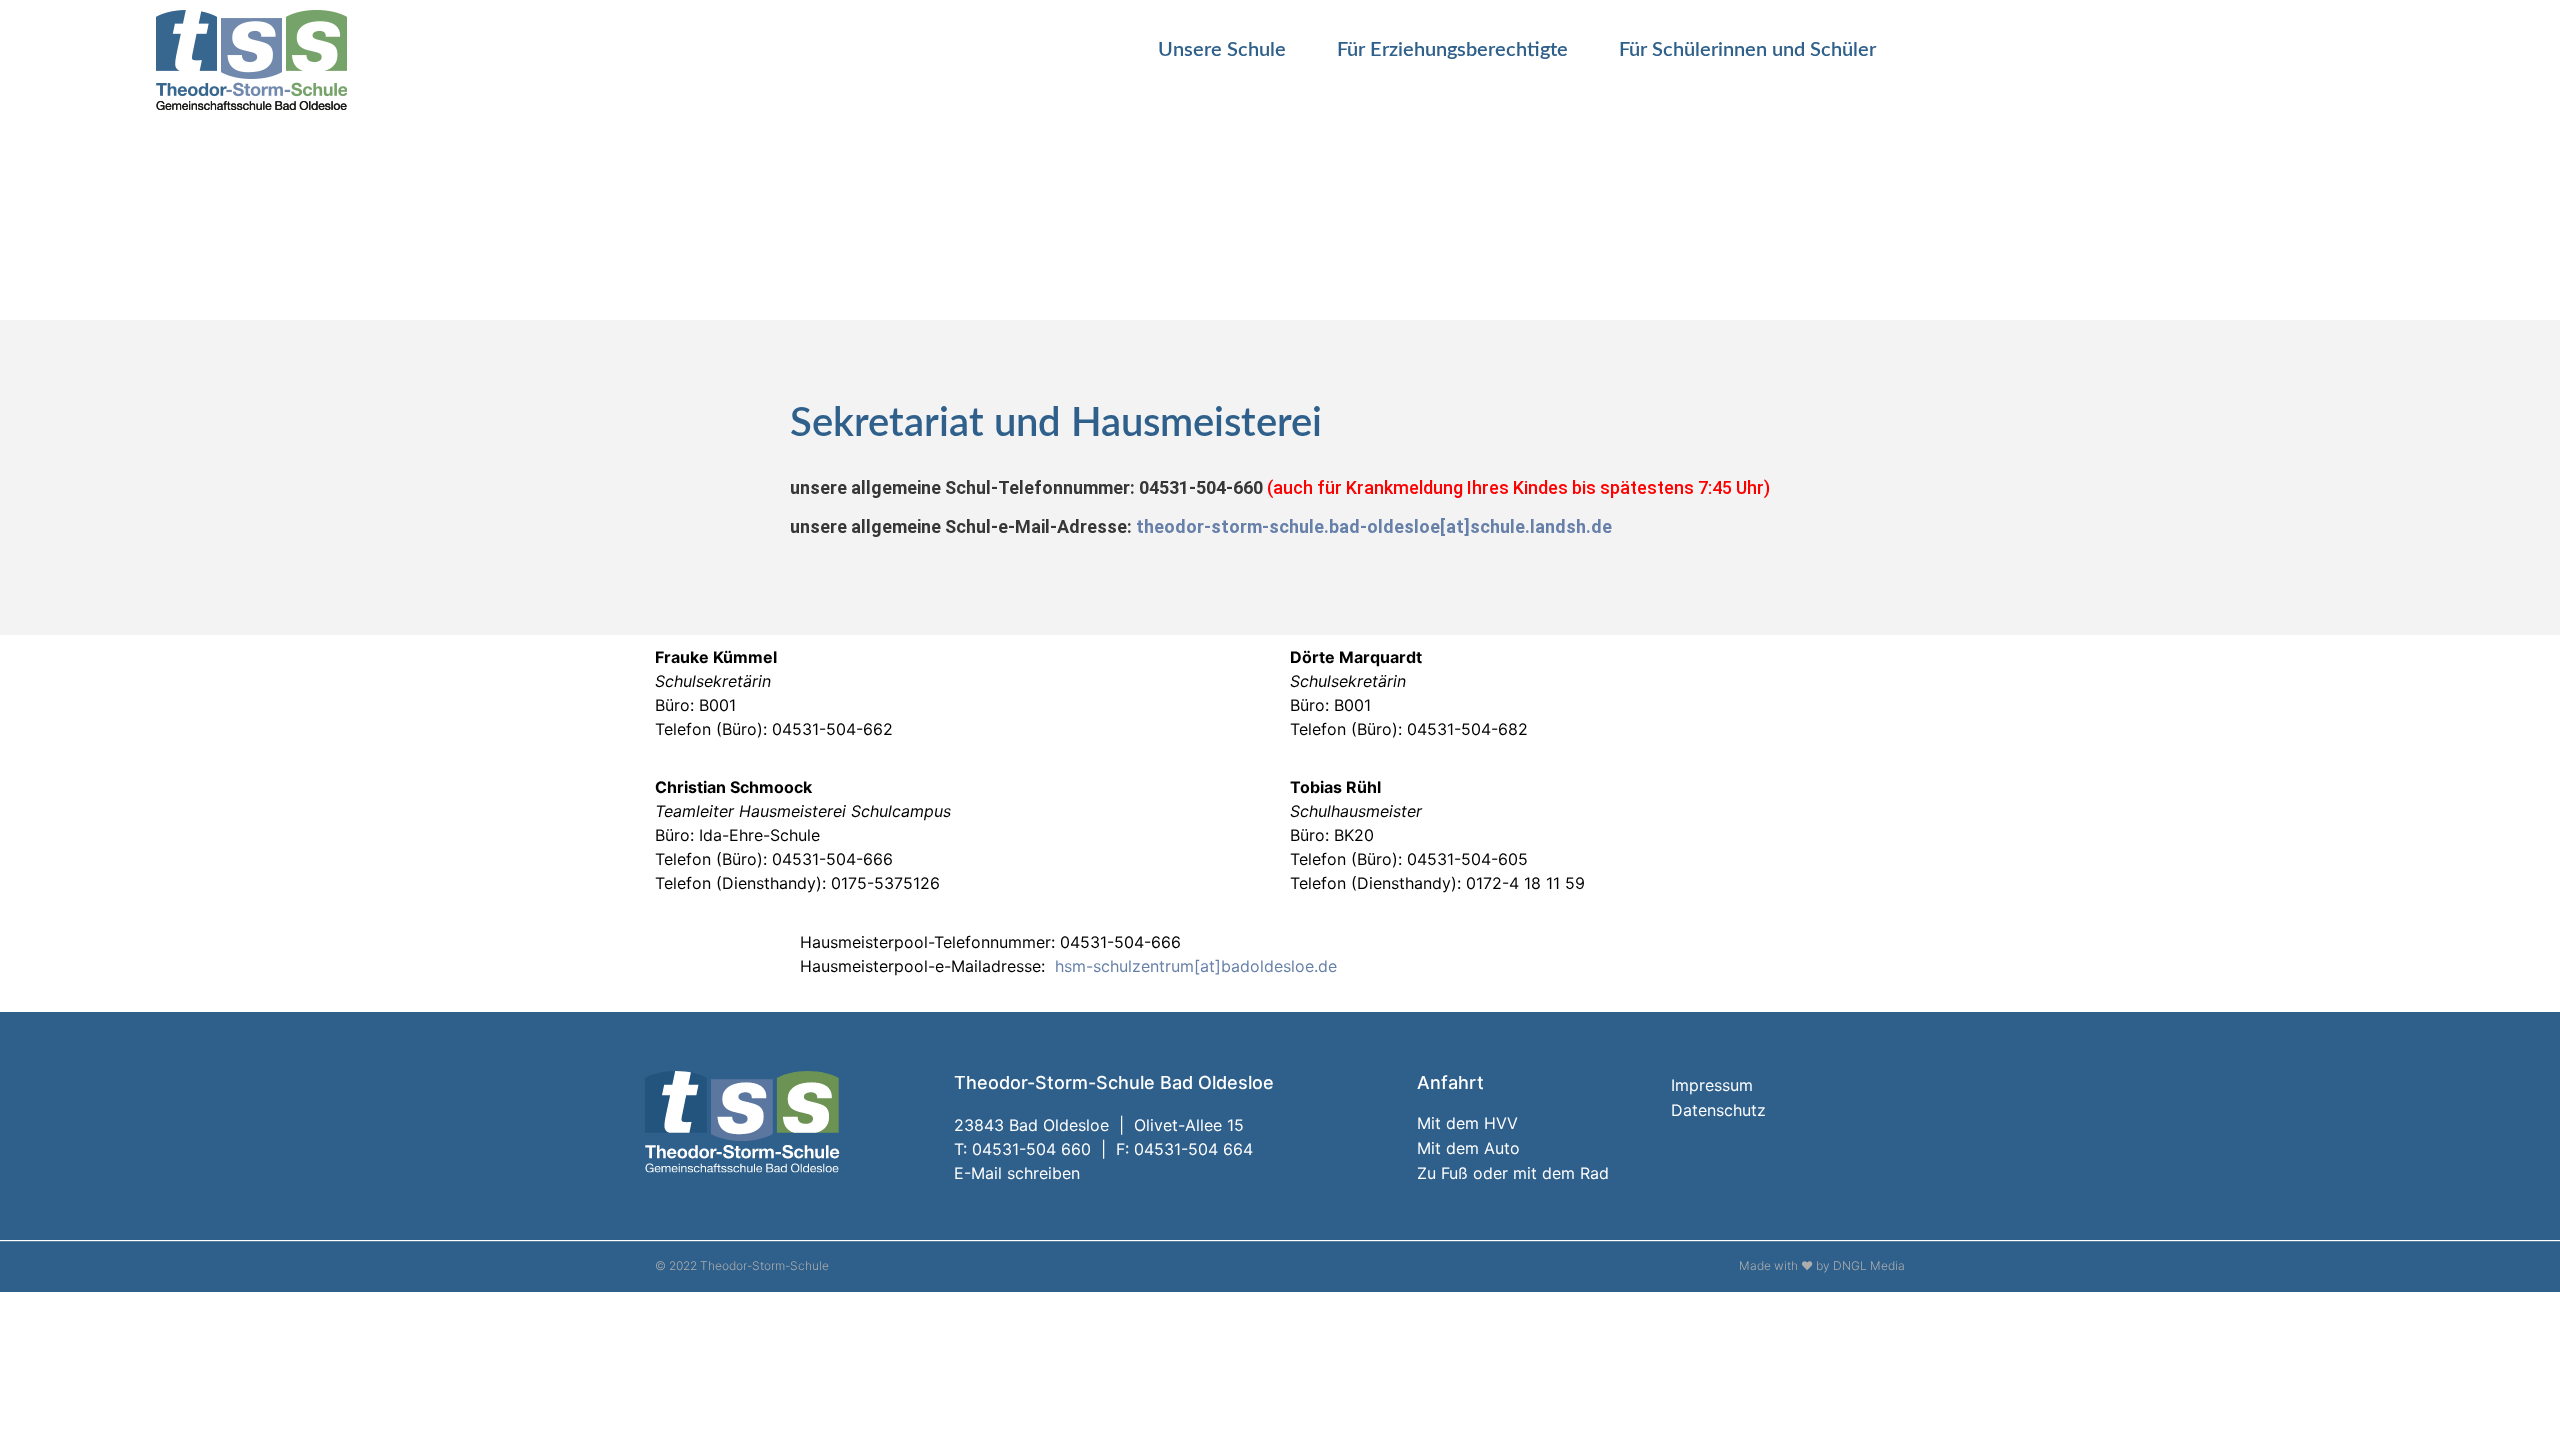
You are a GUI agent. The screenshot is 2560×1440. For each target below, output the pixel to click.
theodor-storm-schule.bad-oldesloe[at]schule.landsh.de (1374, 526)
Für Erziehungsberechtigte (1452, 50)
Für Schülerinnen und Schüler (1747, 50)
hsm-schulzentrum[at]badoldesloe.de (1196, 966)
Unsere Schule (1222, 50)
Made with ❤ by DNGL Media (1822, 1265)
